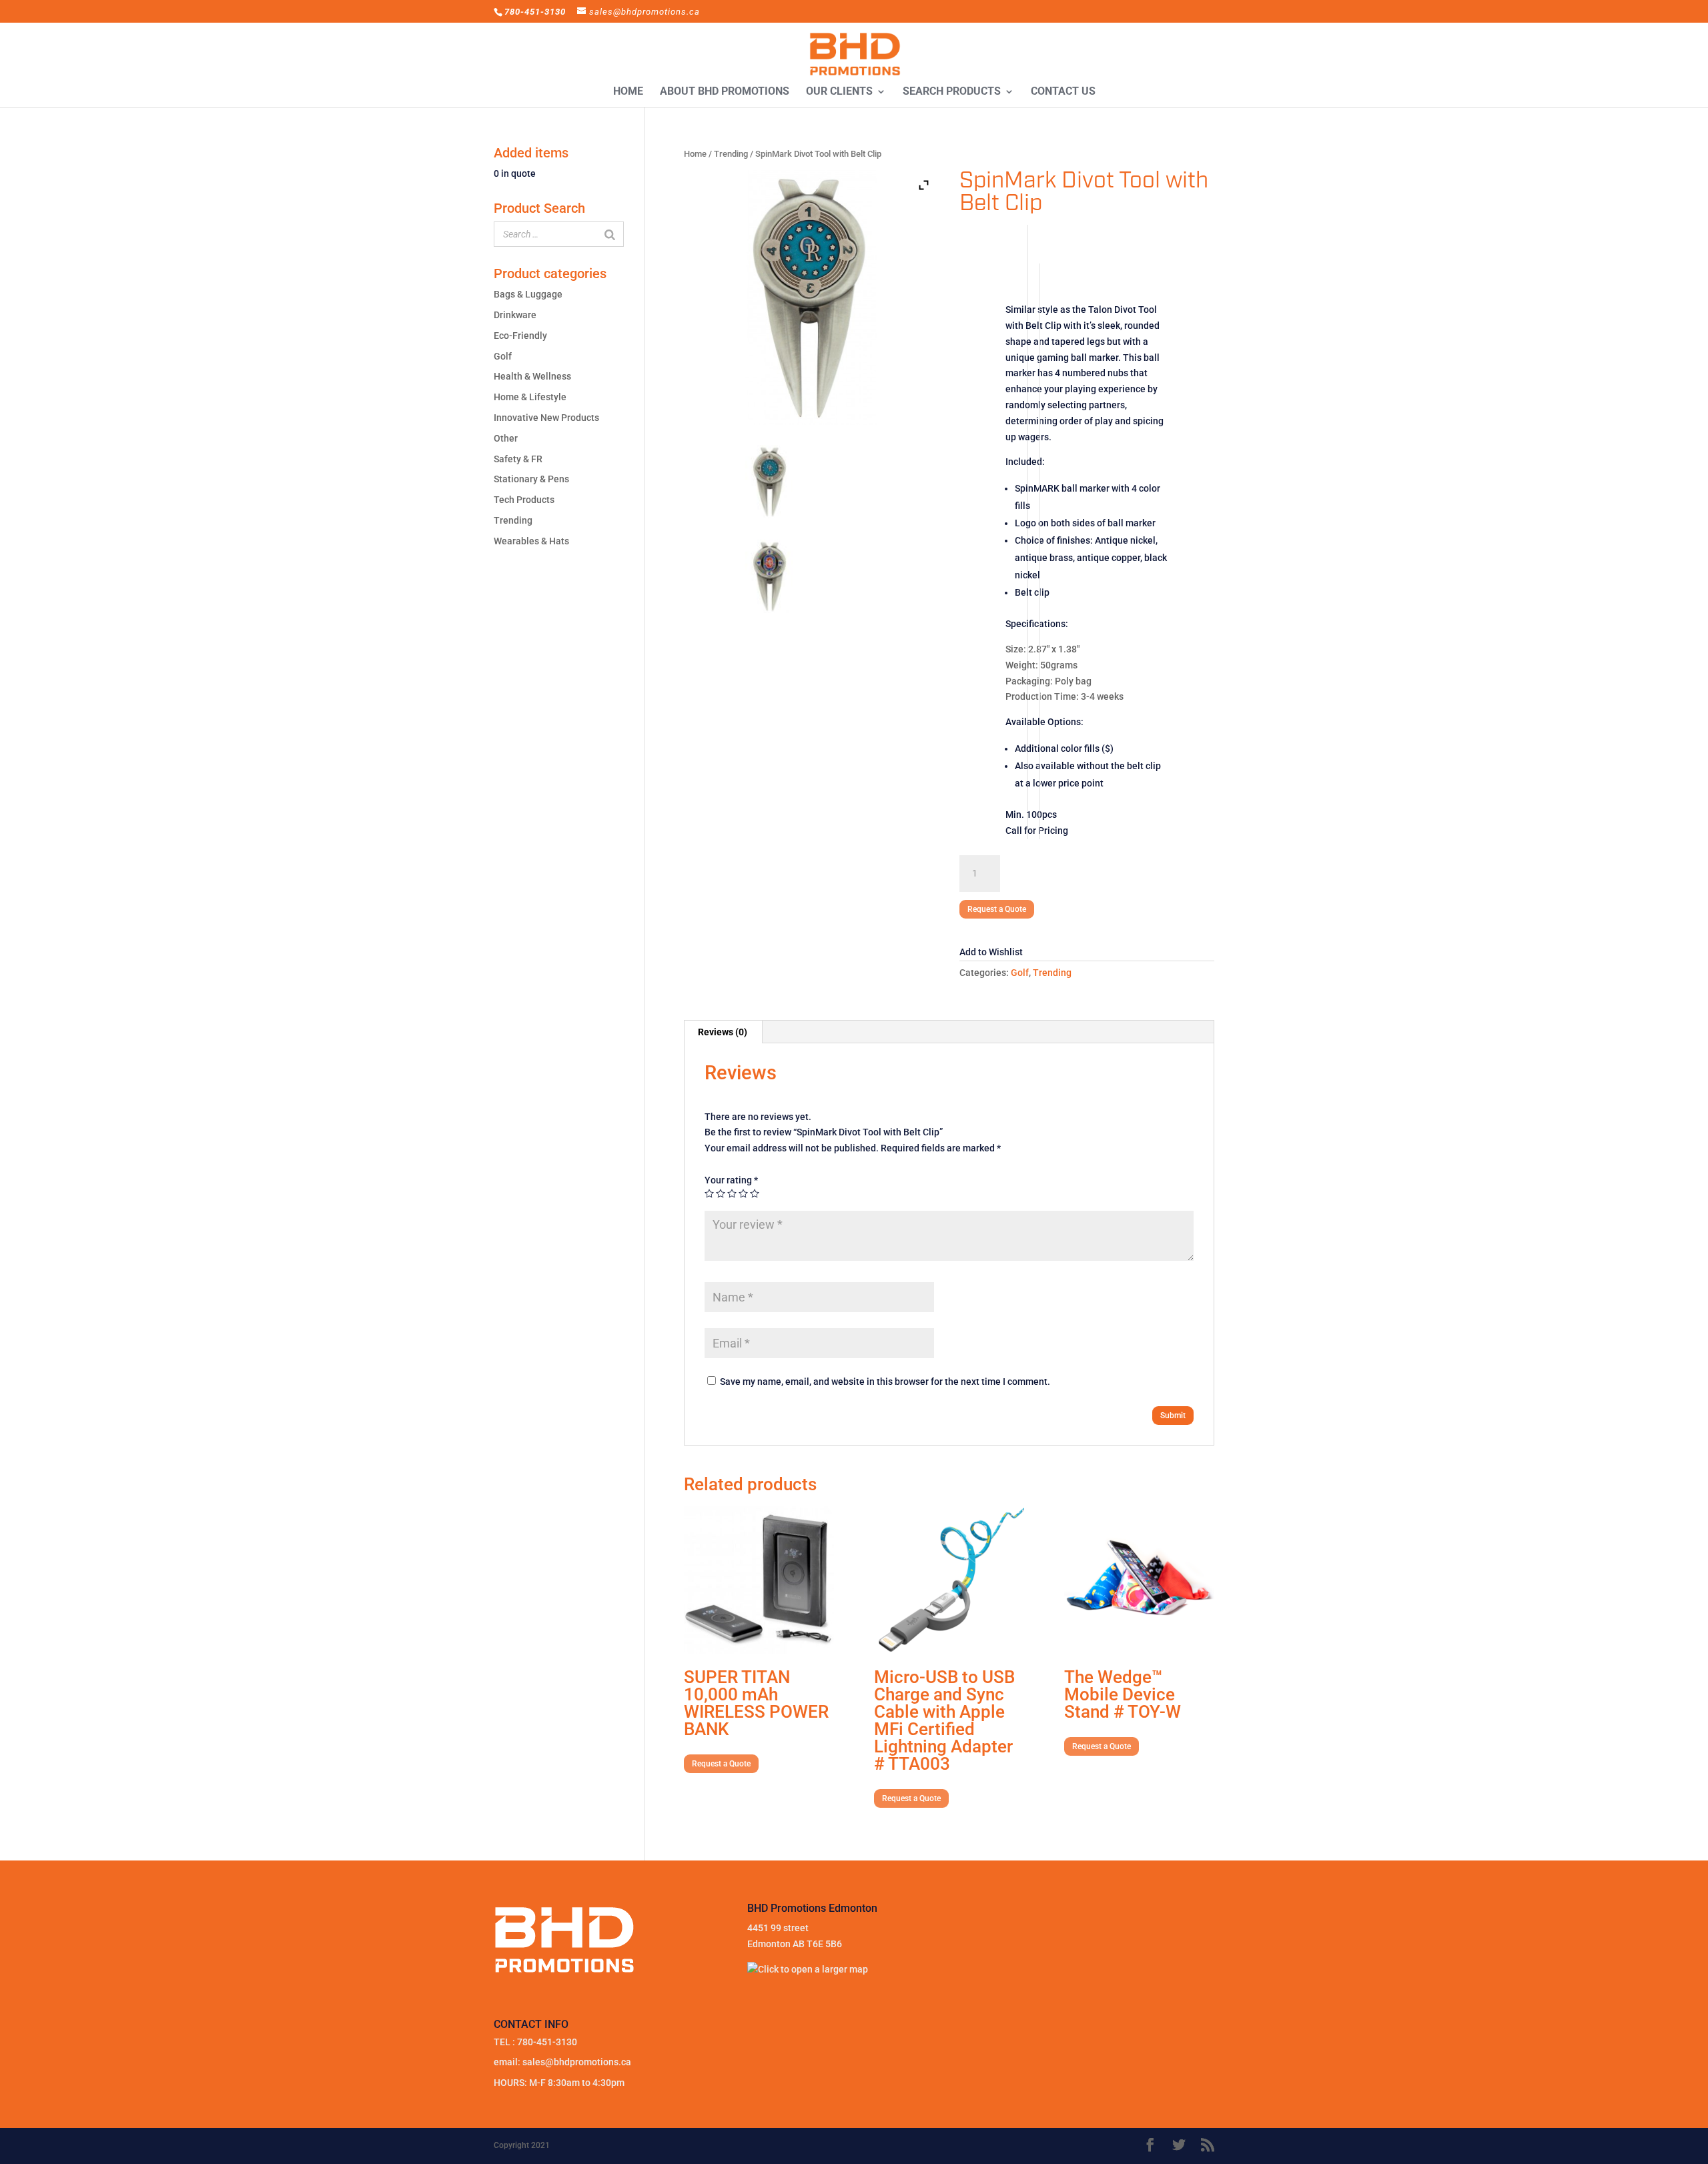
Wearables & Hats (531, 541)
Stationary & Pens (531, 479)
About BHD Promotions (725, 92)
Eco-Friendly (520, 336)
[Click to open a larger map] (808, 1969)
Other (506, 438)
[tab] (723, 1032)
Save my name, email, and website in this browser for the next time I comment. (885, 1382)
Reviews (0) (723, 1032)
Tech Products (524, 500)
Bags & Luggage (528, 294)
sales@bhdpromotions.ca (577, 2062)
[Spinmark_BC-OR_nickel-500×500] (770, 482)
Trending (731, 154)
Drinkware (515, 315)
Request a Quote (997, 909)
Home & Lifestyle (530, 397)
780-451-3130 (547, 2042)
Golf (1020, 973)
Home (628, 92)
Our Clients (839, 92)
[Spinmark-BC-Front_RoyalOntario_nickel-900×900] (770, 576)
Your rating (731, 1180)
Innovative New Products (546, 418)
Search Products (952, 92)
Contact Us (1063, 92)
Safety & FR (518, 459)
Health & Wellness (532, 376)
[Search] (610, 234)
